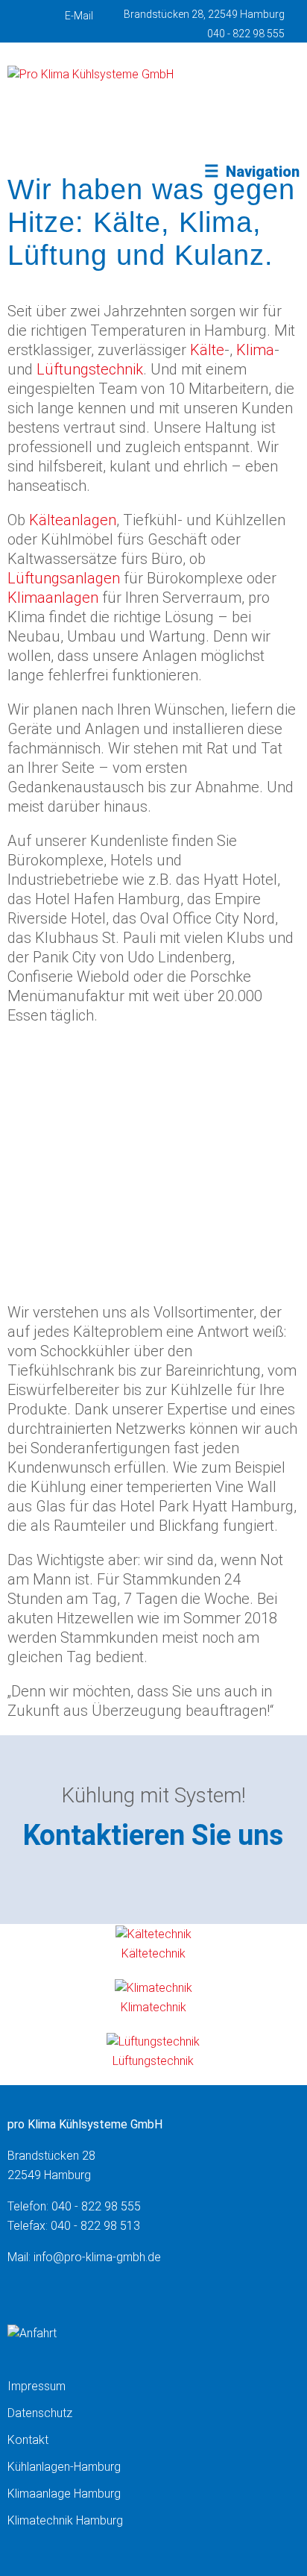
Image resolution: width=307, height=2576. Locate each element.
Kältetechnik (153, 1953)
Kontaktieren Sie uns (153, 1835)
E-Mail (79, 16)
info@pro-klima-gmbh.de (97, 2257)
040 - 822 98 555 (246, 34)
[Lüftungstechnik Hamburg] (153, 2041)
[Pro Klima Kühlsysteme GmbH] (91, 74)
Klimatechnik (153, 2007)
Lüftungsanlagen (64, 578)
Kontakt (28, 2440)
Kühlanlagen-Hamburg (64, 2467)
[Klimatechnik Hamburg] (153, 1988)
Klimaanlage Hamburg (64, 2494)
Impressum (37, 2386)
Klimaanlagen (53, 598)
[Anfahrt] (32, 2333)
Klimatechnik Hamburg (65, 2520)
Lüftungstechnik (90, 369)
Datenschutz (40, 2413)
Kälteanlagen (73, 520)
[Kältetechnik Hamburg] (153, 1934)
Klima (255, 350)
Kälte (207, 350)
